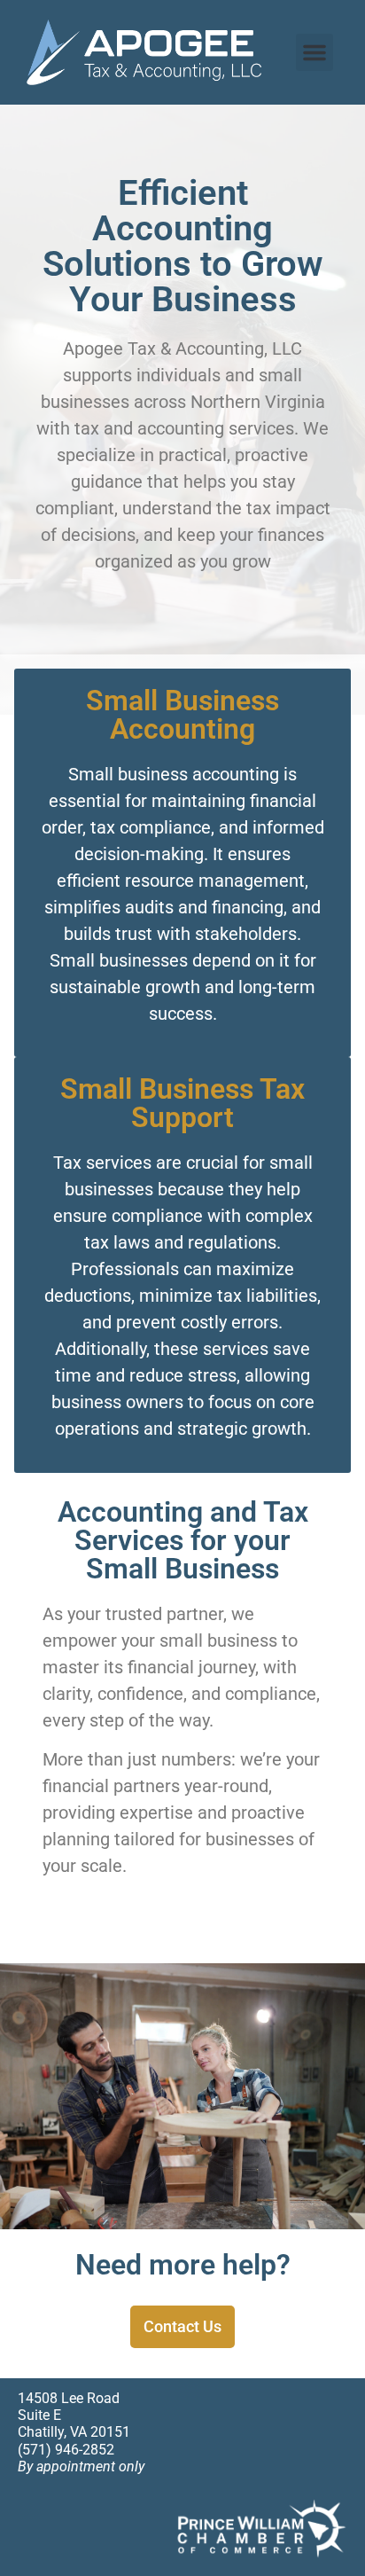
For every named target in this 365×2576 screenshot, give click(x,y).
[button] (315, 52)
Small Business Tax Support (182, 1103)
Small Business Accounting (182, 715)
